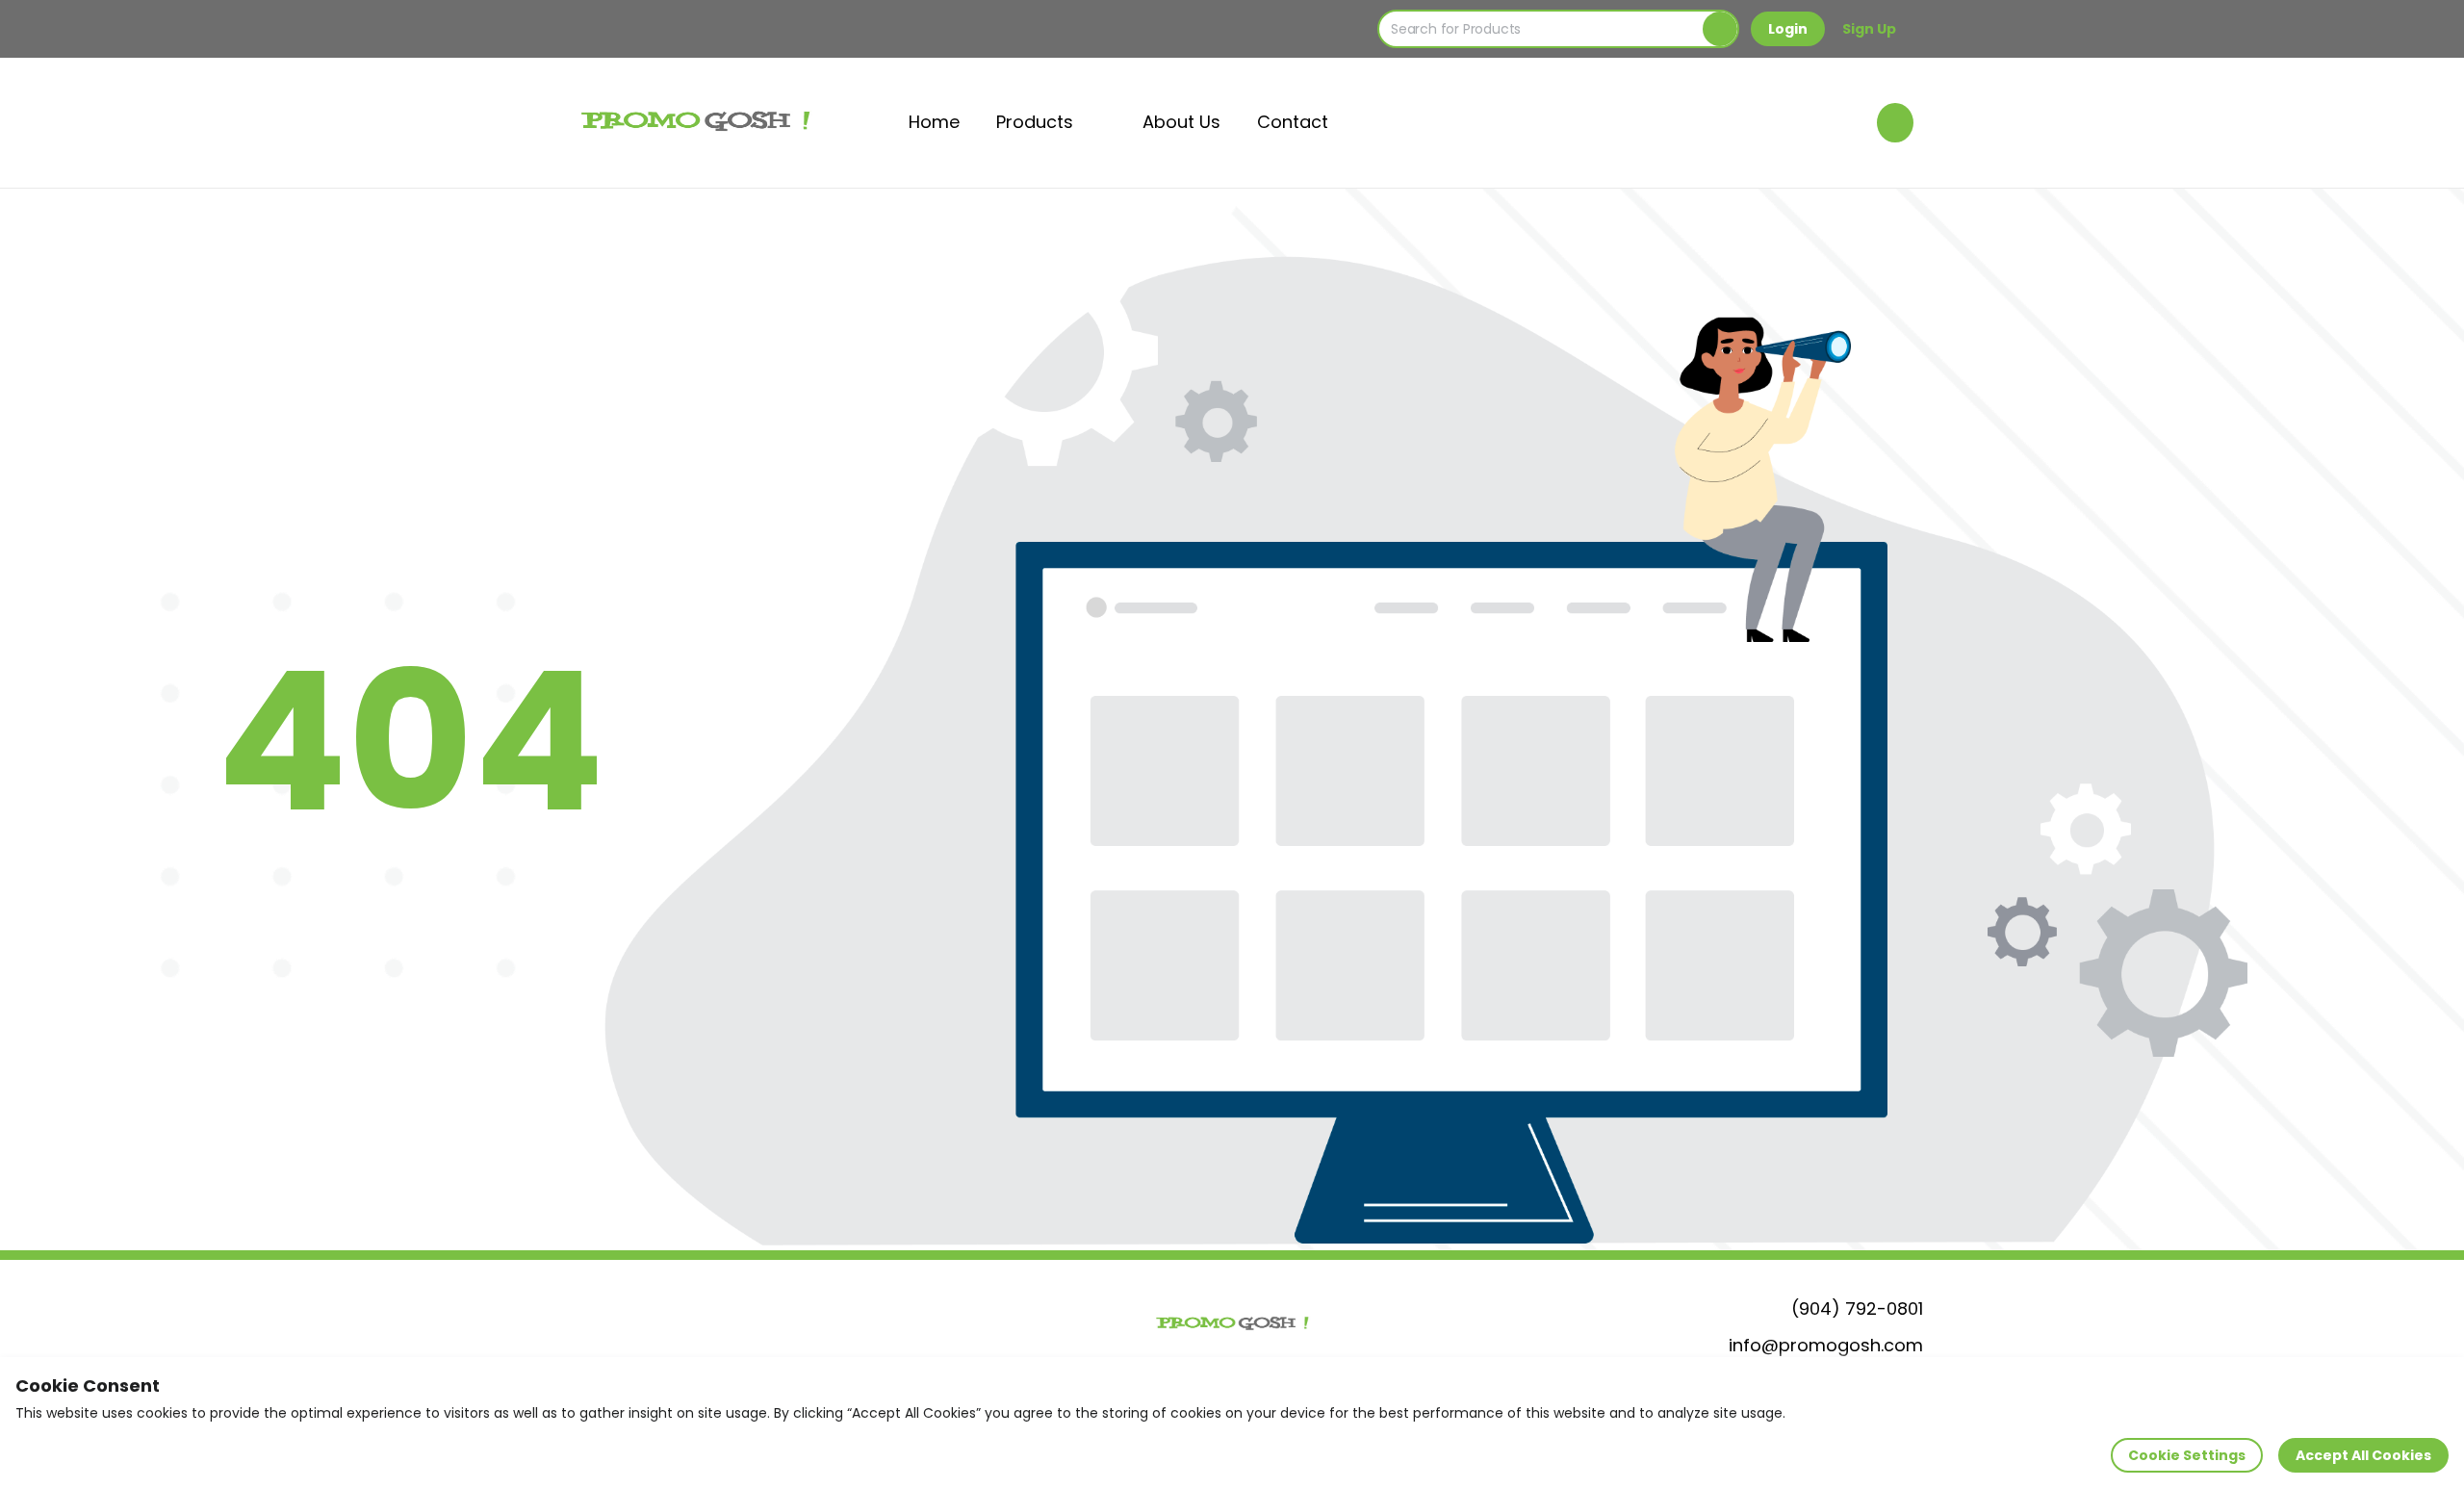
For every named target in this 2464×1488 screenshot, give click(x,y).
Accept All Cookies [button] (2363, 1455)
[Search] (1720, 29)
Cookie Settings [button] (2187, 1455)
